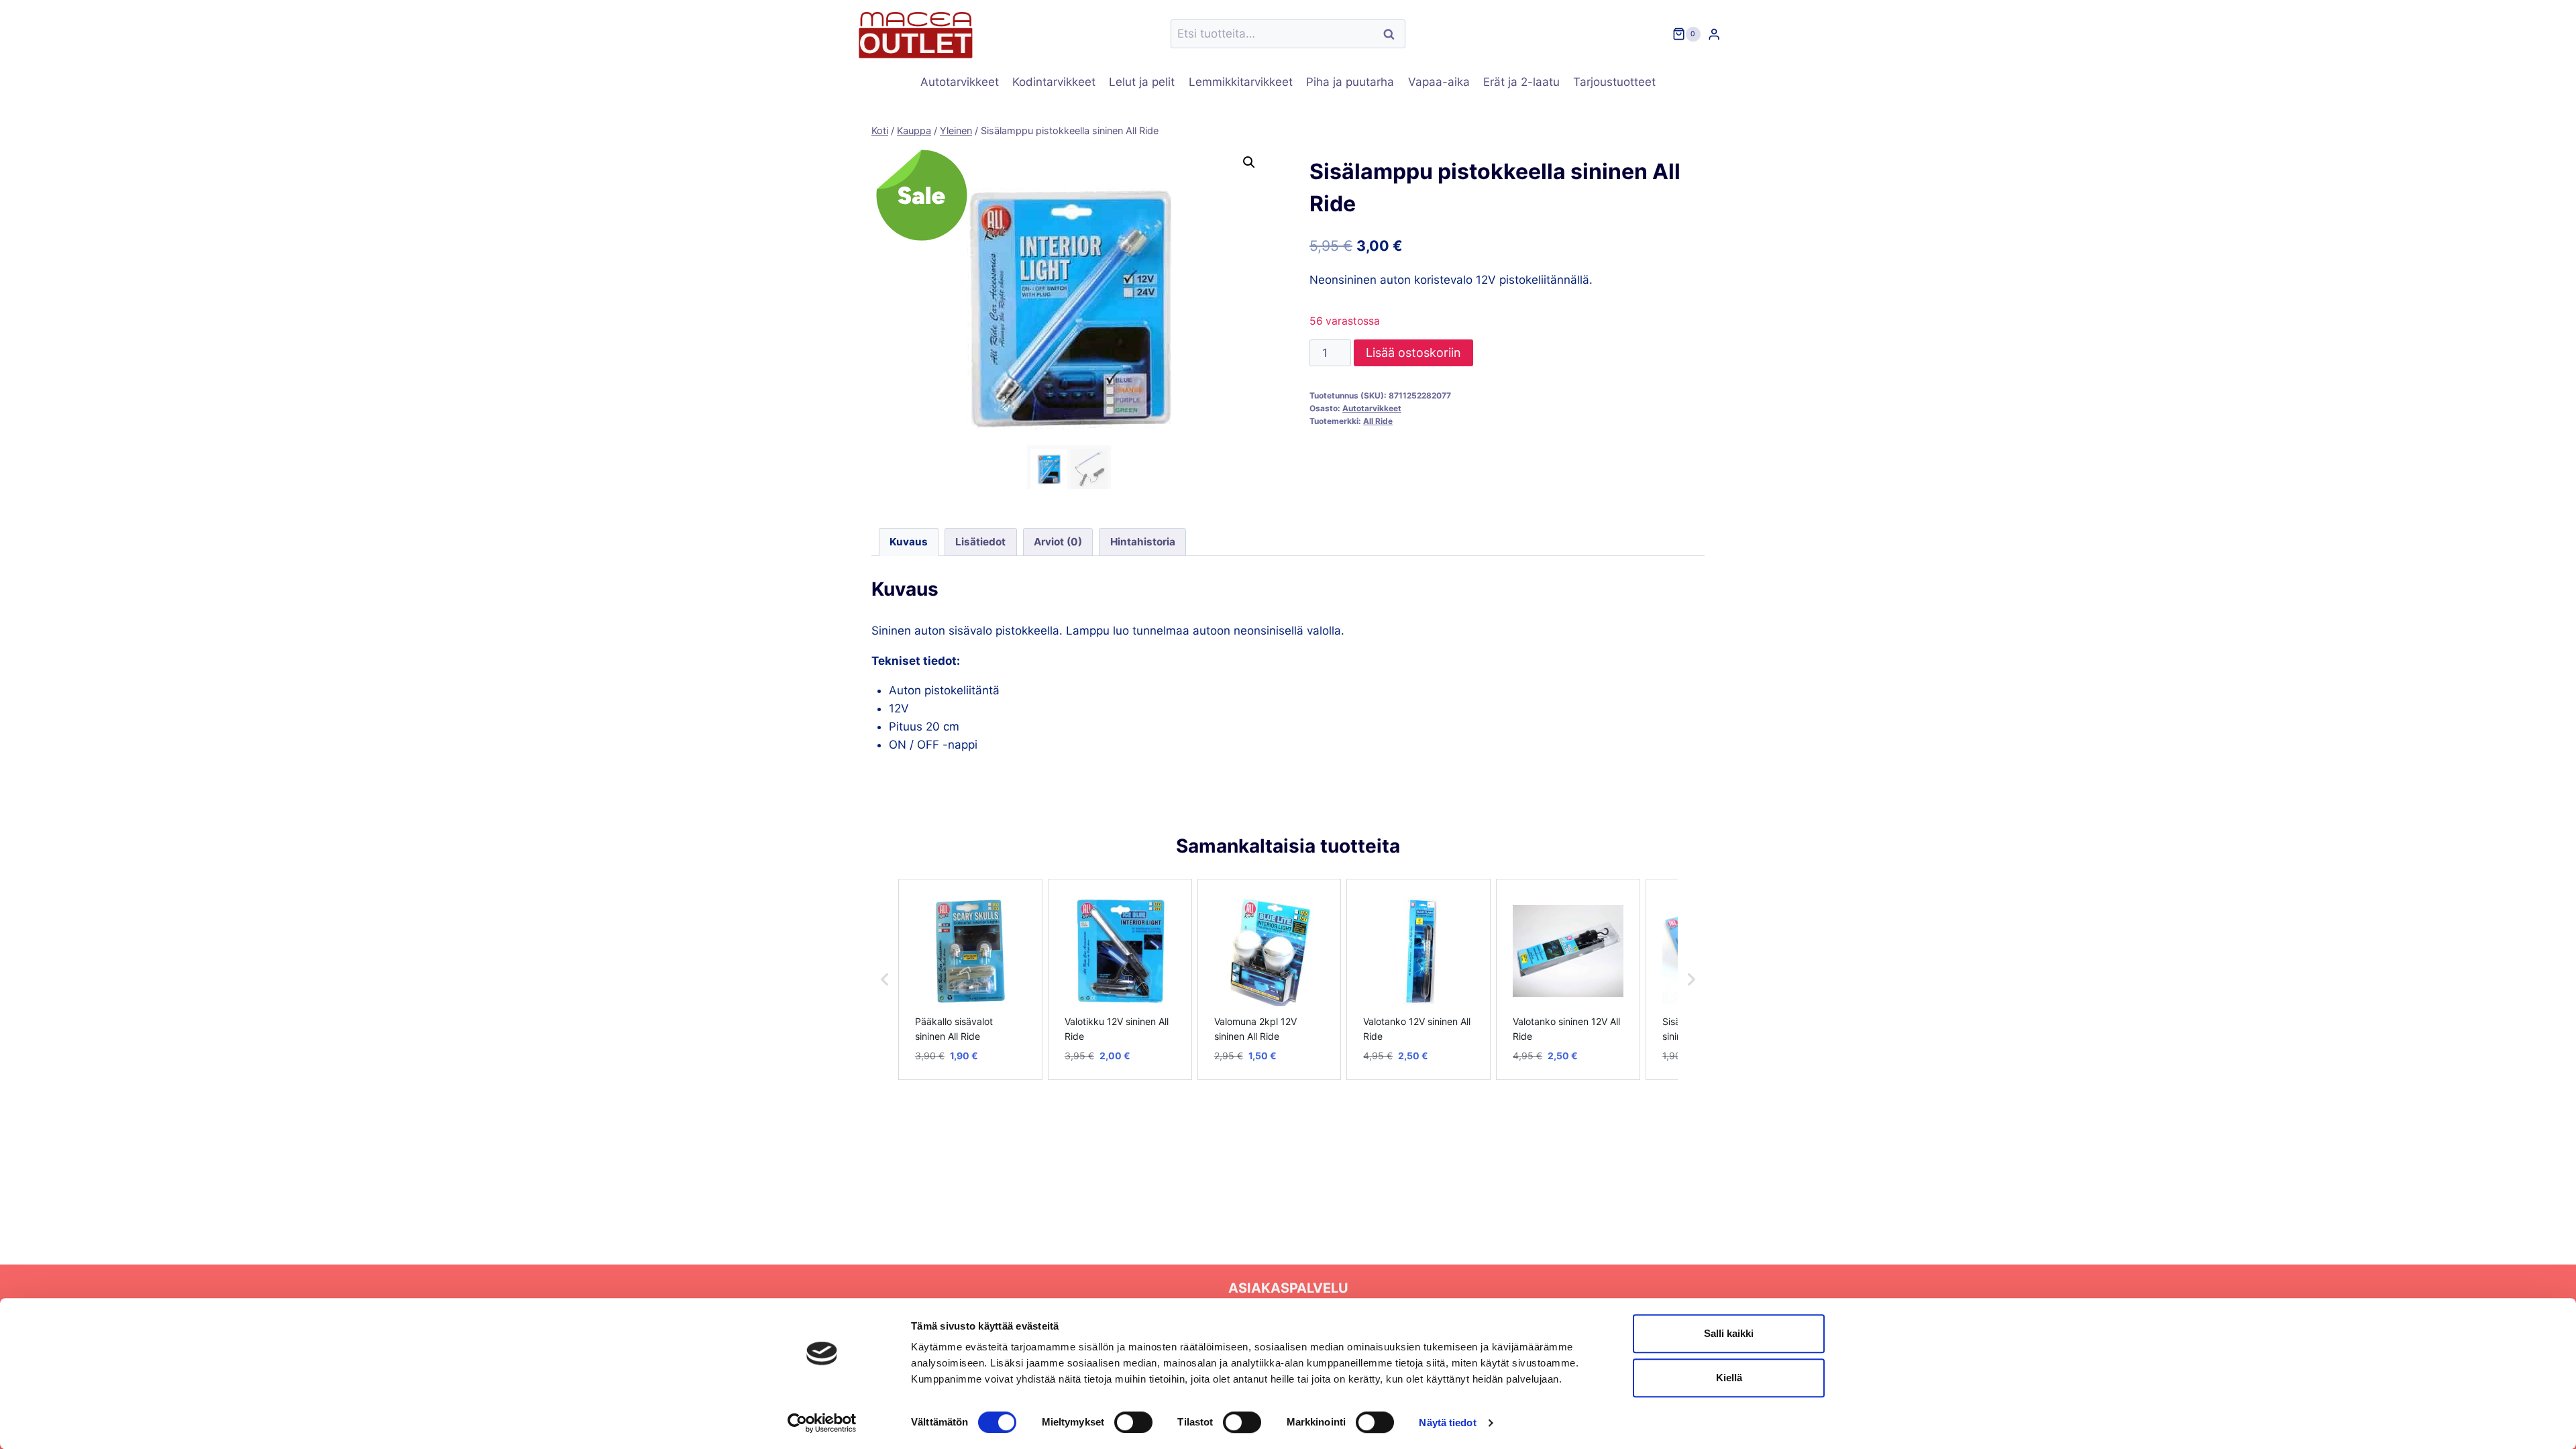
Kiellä (1729, 1378)
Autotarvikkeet (960, 82)
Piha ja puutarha (1350, 82)
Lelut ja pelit (1142, 82)
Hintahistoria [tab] (1143, 542)
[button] (1249, 162)
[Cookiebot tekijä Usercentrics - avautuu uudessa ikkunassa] (822, 1423)
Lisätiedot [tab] (980, 542)
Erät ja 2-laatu (1521, 82)
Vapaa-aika (1439, 82)
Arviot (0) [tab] (1058, 542)
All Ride (1378, 421)
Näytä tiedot (1447, 1423)
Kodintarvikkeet (1054, 82)
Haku (1393, 34)
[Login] (1714, 34)
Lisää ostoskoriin (1413, 353)
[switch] (1133, 1422)
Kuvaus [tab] (909, 542)
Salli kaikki (1729, 1333)
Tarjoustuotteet (1614, 82)
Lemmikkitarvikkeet (1241, 82)
